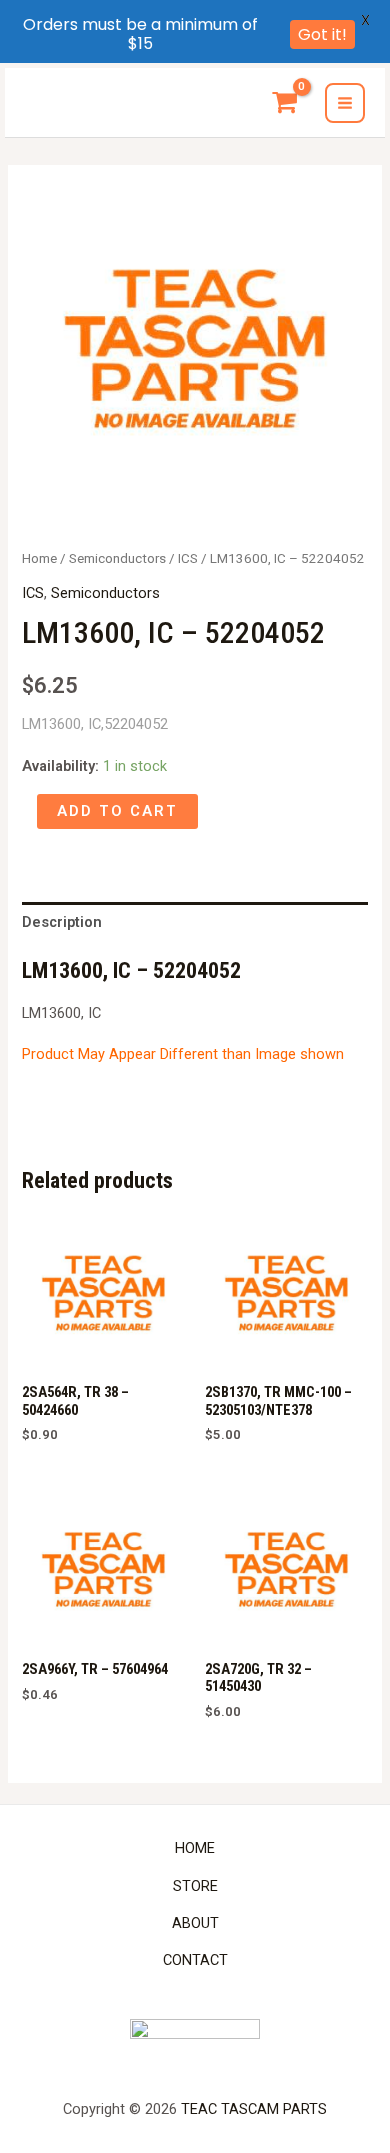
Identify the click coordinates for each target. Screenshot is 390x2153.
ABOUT (195, 1923)
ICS (188, 558)
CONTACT (195, 1960)
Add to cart (117, 811)
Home (39, 558)
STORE (195, 1886)
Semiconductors (117, 558)
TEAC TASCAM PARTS (254, 2109)
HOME (195, 1848)
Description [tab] (62, 922)
